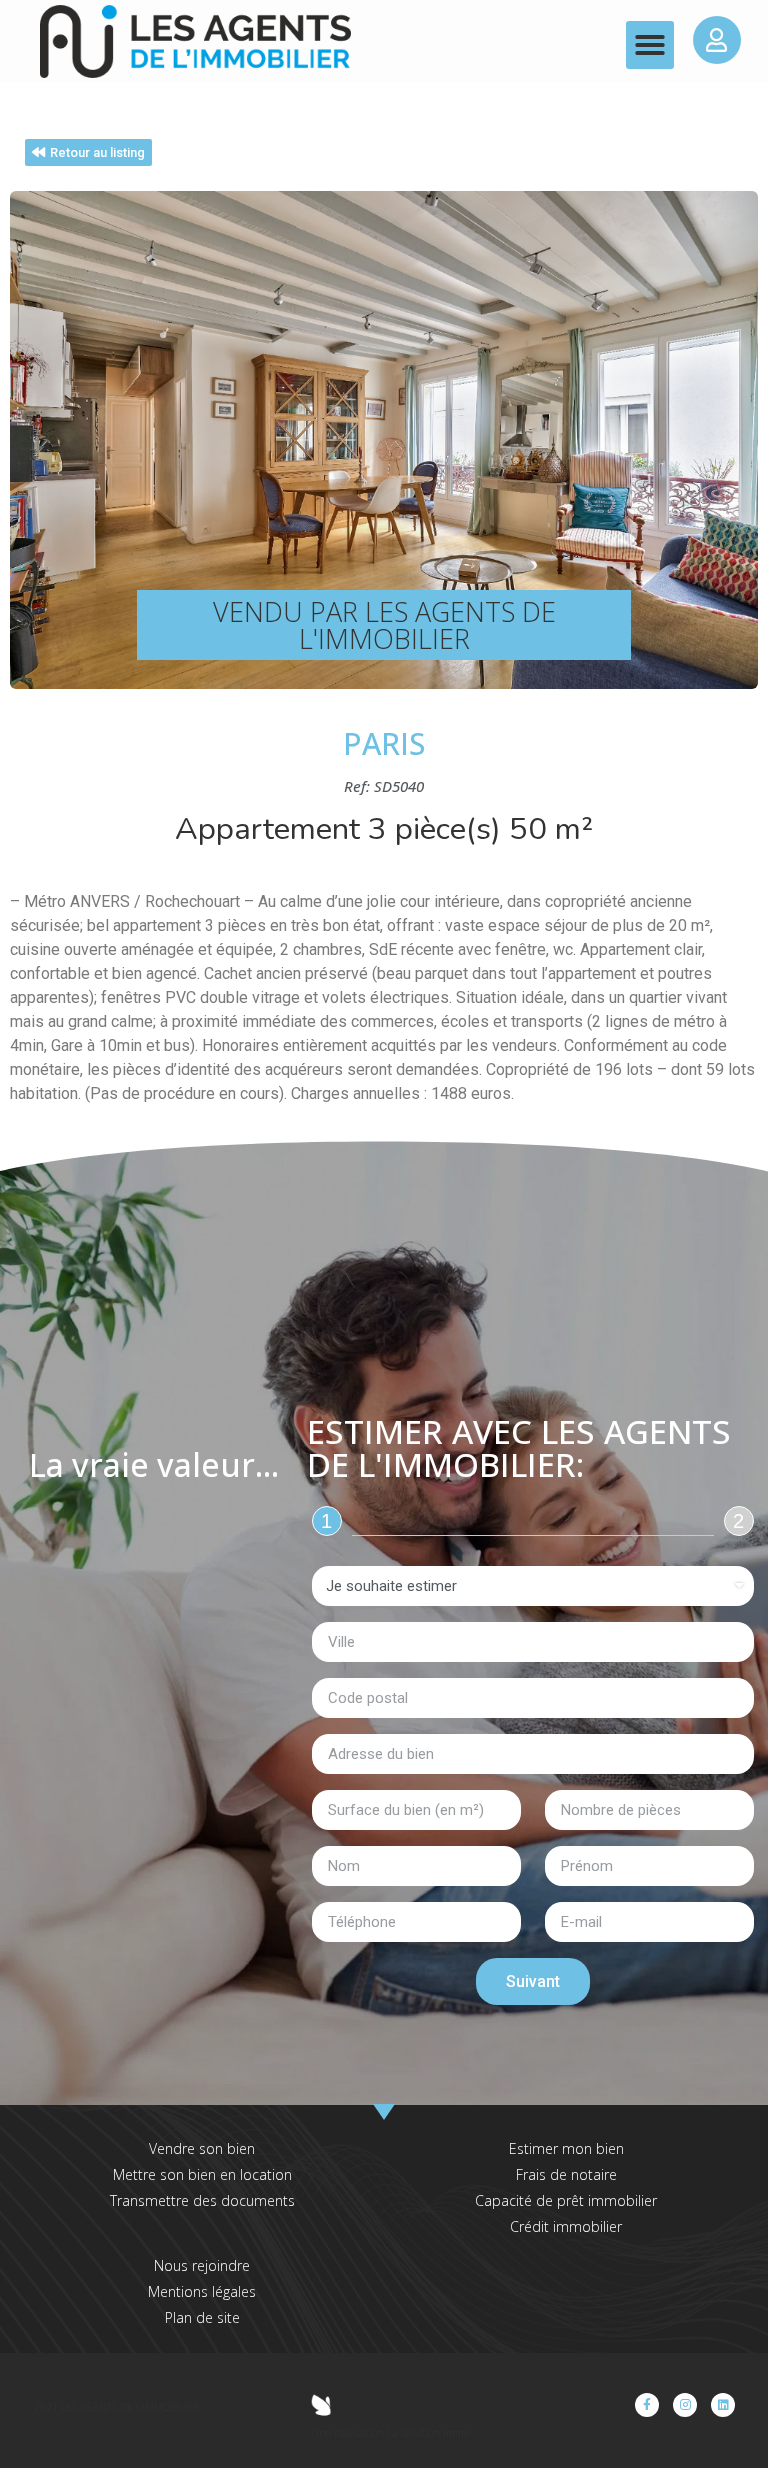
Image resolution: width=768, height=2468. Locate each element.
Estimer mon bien (566, 2148)
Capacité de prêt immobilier (566, 2200)
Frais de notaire (566, 2174)
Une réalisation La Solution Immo (390, 2433)
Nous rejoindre (202, 2265)
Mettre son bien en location (202, 2174)
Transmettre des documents (202, 2200)
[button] (650, 45)
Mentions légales (202, 2291)
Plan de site (202, 2317)
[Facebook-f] (647, 2405)
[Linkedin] (723, 2405)
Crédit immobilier (566, 2226)
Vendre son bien (202, 2148)
